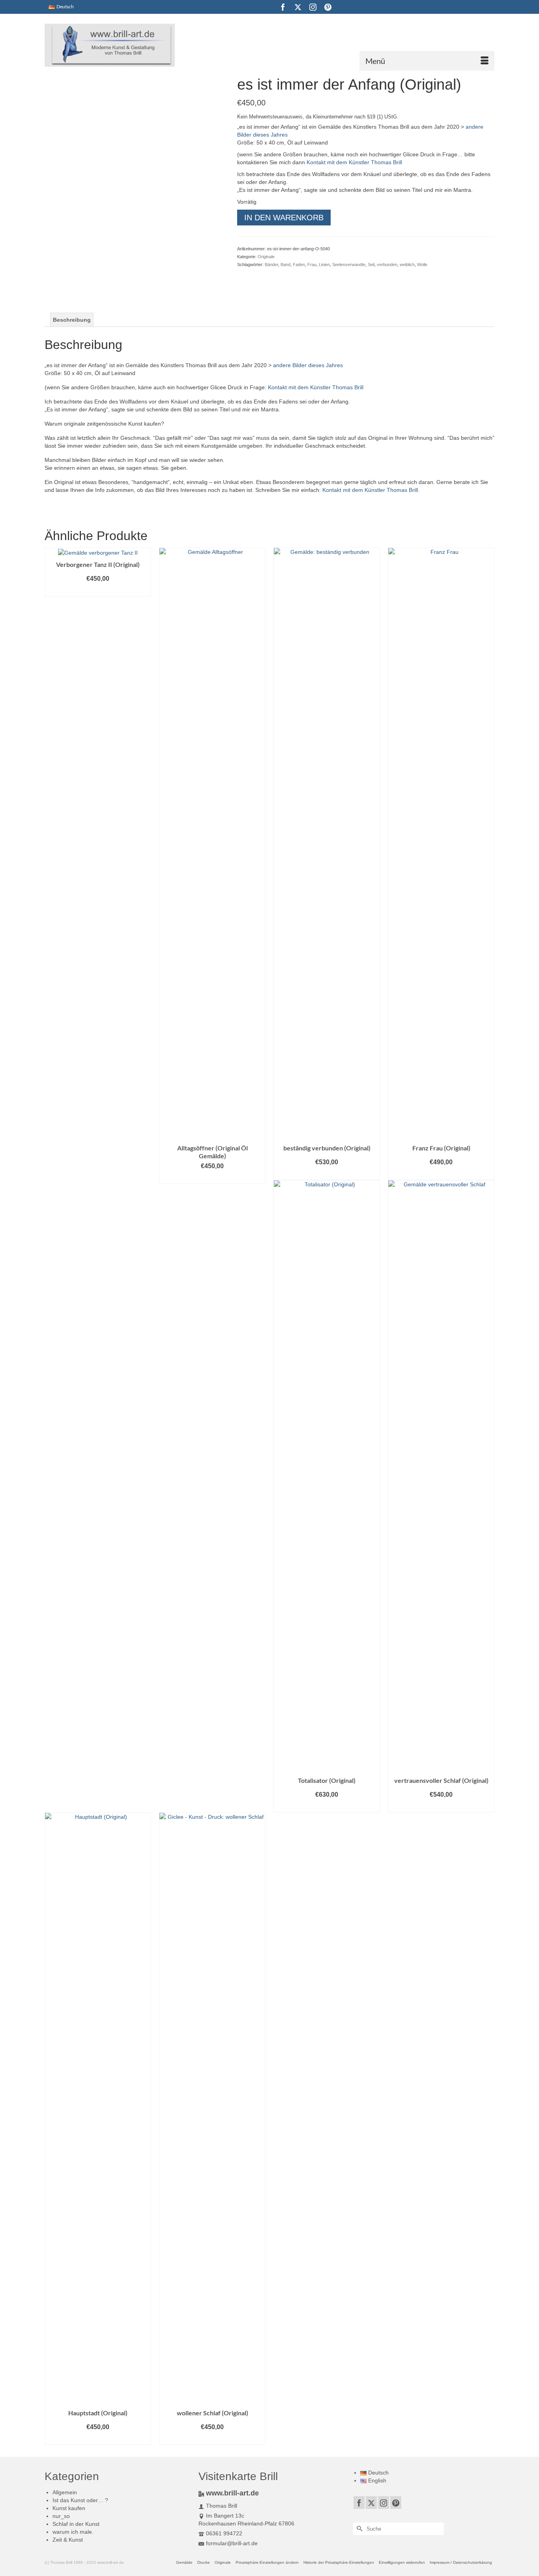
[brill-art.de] (116, 45)
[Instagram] (313, 7)
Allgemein (65, 2492)
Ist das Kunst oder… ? (80, 2500)
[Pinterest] (328, 7)
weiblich (407, 265)
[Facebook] (283, 7)
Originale (266, 257)
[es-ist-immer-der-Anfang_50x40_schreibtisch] (67, 281)
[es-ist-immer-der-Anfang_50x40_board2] (202, 244)
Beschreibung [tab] (72, 320)
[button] (267, 2563)
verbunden (387, 265)
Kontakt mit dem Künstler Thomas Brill (354, 162)
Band (285, 265)
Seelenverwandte (349, 265)
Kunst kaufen (69, 2508)
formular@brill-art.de (232, 2543)
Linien (324, 265)
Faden (299, 265)
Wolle (422, 265)
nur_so (61, 2516)
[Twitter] (298, 7)
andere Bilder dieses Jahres (308, 365)
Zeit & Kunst (68, 2540)
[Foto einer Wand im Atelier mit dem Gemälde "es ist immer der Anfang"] (67, 244)
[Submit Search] (358, 2529)
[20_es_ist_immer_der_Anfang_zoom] (112, 244)
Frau (312, 265)
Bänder (271, 265)
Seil (371, 265)
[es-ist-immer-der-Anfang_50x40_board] (157, 244)
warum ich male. (73, 2532)
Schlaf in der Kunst (76, 2524)
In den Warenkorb (284, 218)
